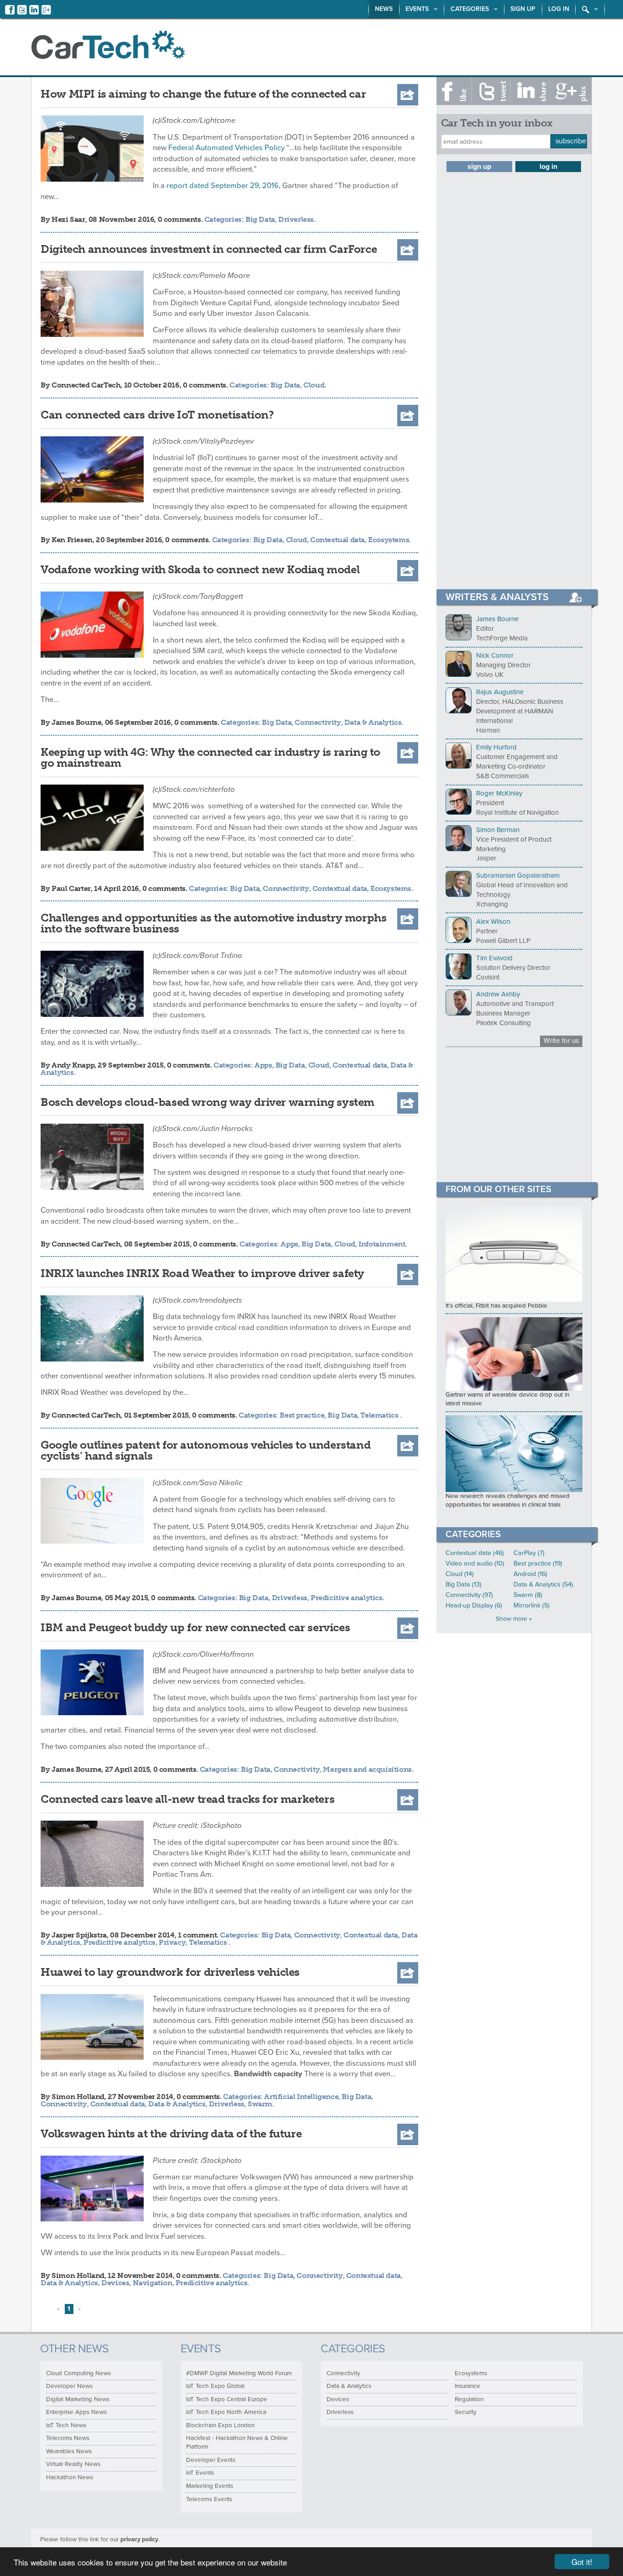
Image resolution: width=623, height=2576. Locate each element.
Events (417, 9)
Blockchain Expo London (220, 2425)
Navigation (153, 2283)
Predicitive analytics (347, 1598)
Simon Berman (498, 830)
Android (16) (530, 1574)
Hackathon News (70, 2477)
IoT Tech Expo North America (226, 2412)
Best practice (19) (538, 1563)
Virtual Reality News (73, 2464)
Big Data (260, 219)
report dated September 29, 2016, (223, 186)
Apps (263, 1065)
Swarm (260, 2104)
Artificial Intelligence (301, 2097)
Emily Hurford (496, 747)
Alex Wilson (493, 921)
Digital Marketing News (78, 2399)
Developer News (69, 2386)
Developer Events (211, 2460)
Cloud (314, 385)
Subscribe (571, 141)
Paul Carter (71, 888)
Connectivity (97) (469, 1595)
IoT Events (200, 2473)
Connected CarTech (86, 385)
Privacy (172, 1942)
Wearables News (69, 2451)
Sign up (523, 9)
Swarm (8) (528, 1595)
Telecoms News (68, 2438)
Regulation (469, 2399)
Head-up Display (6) (474, 1605)
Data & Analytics (373, 722)
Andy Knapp (73, 1065)
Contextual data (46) (475, 1553)
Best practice (302, 1415)
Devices (115, 2283)
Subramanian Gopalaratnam (518, 875)
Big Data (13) (464, 1584)
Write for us (561, 1041)
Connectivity (318, 722)
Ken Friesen (72, 540)
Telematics (380, 1415)
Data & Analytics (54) (543, 1584)
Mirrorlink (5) (532, 1605)
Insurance (467, 2386)
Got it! (582, 2562)
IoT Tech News (66, 2425)
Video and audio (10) (475, 1563)
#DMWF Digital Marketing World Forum (239, 2373)
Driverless (296, 219)
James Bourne (76, 722)
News (384, 9)
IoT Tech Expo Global (215, 2386)
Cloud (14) (460, 1574)
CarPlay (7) (529, 1553)
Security (466, 2412)
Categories (470, 9)
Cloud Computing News (78, 2373)
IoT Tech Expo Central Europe (227, 2399)
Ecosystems (389, 540)
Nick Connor (495, 655)
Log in (559, 9)
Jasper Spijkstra (79, 1935)
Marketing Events (210, 2486)
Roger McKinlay (499, 793)
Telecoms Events (209, 2499)
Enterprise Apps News (76, 2412)
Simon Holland (78, 2097)
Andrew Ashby (498, 994)
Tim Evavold (494, 958)
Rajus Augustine (500, 692)
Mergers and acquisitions (367, 1769)
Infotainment (382, 1244)
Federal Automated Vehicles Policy (226, 148)
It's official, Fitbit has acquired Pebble (496, 1306)
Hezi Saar (68, 219)
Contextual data (337, 540)
